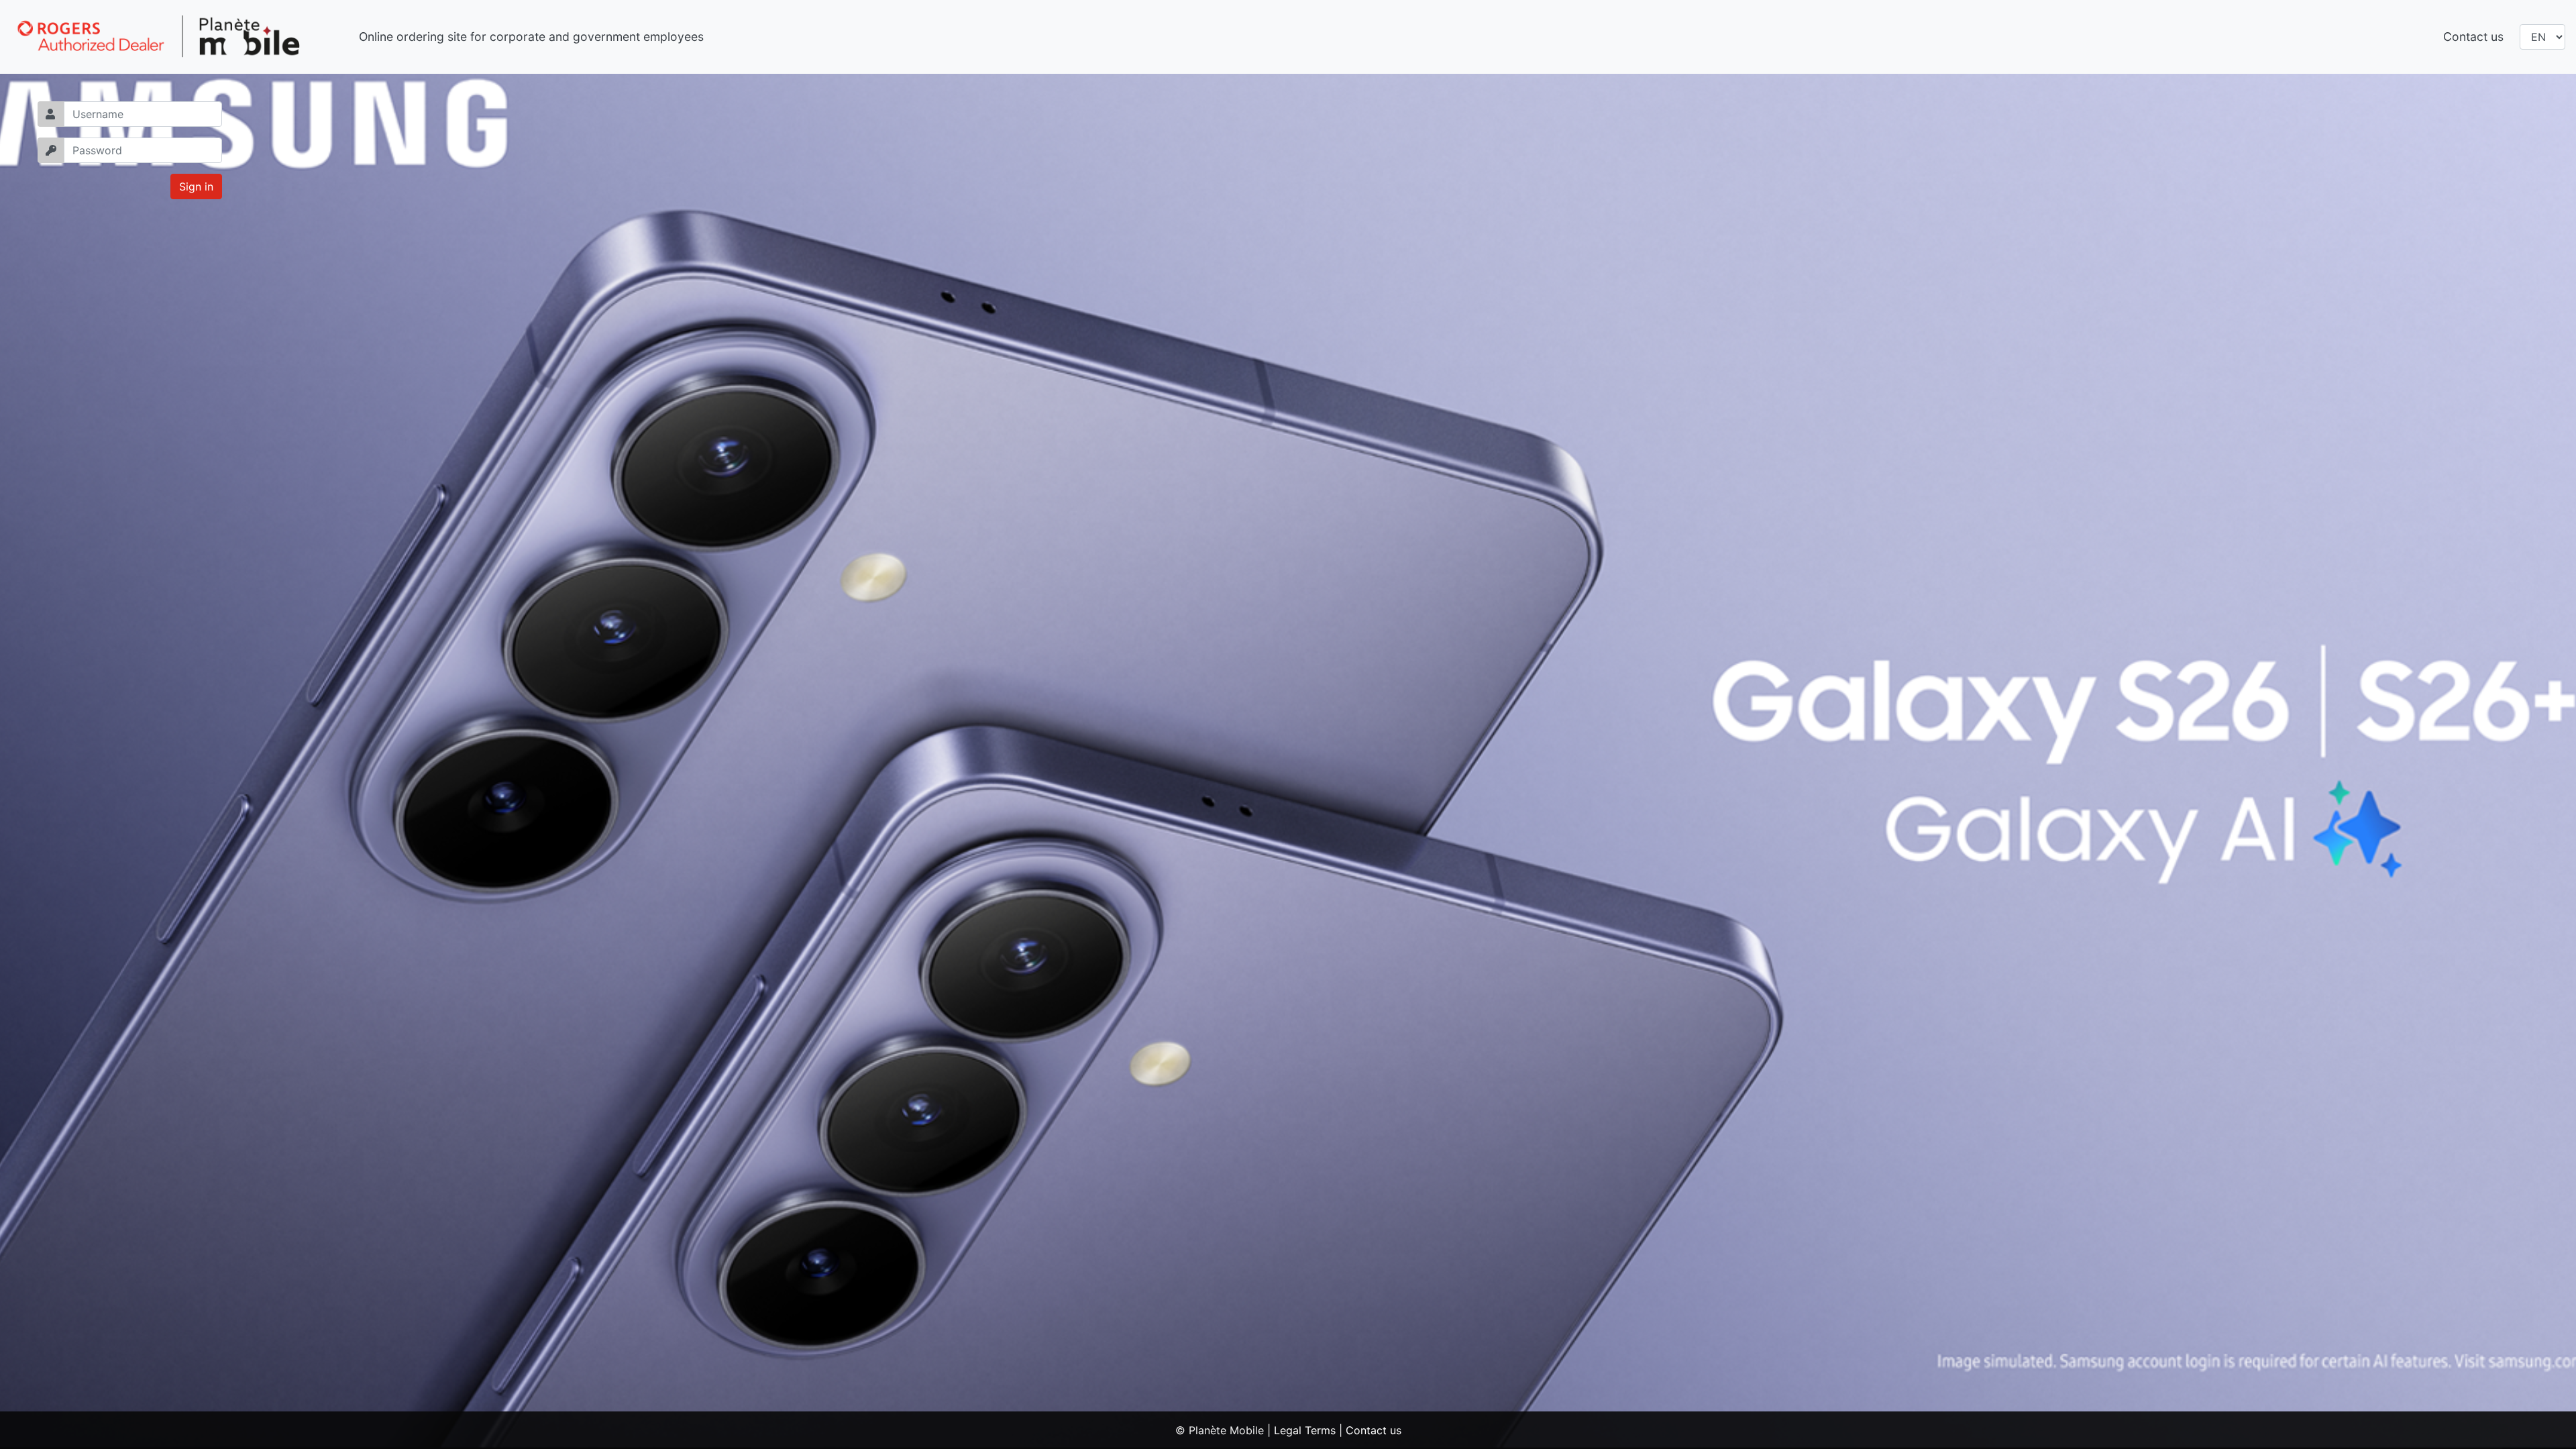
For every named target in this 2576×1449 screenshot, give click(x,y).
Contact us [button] (2473, 37)
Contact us (1374, 1430)
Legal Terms (1305, 1430)
